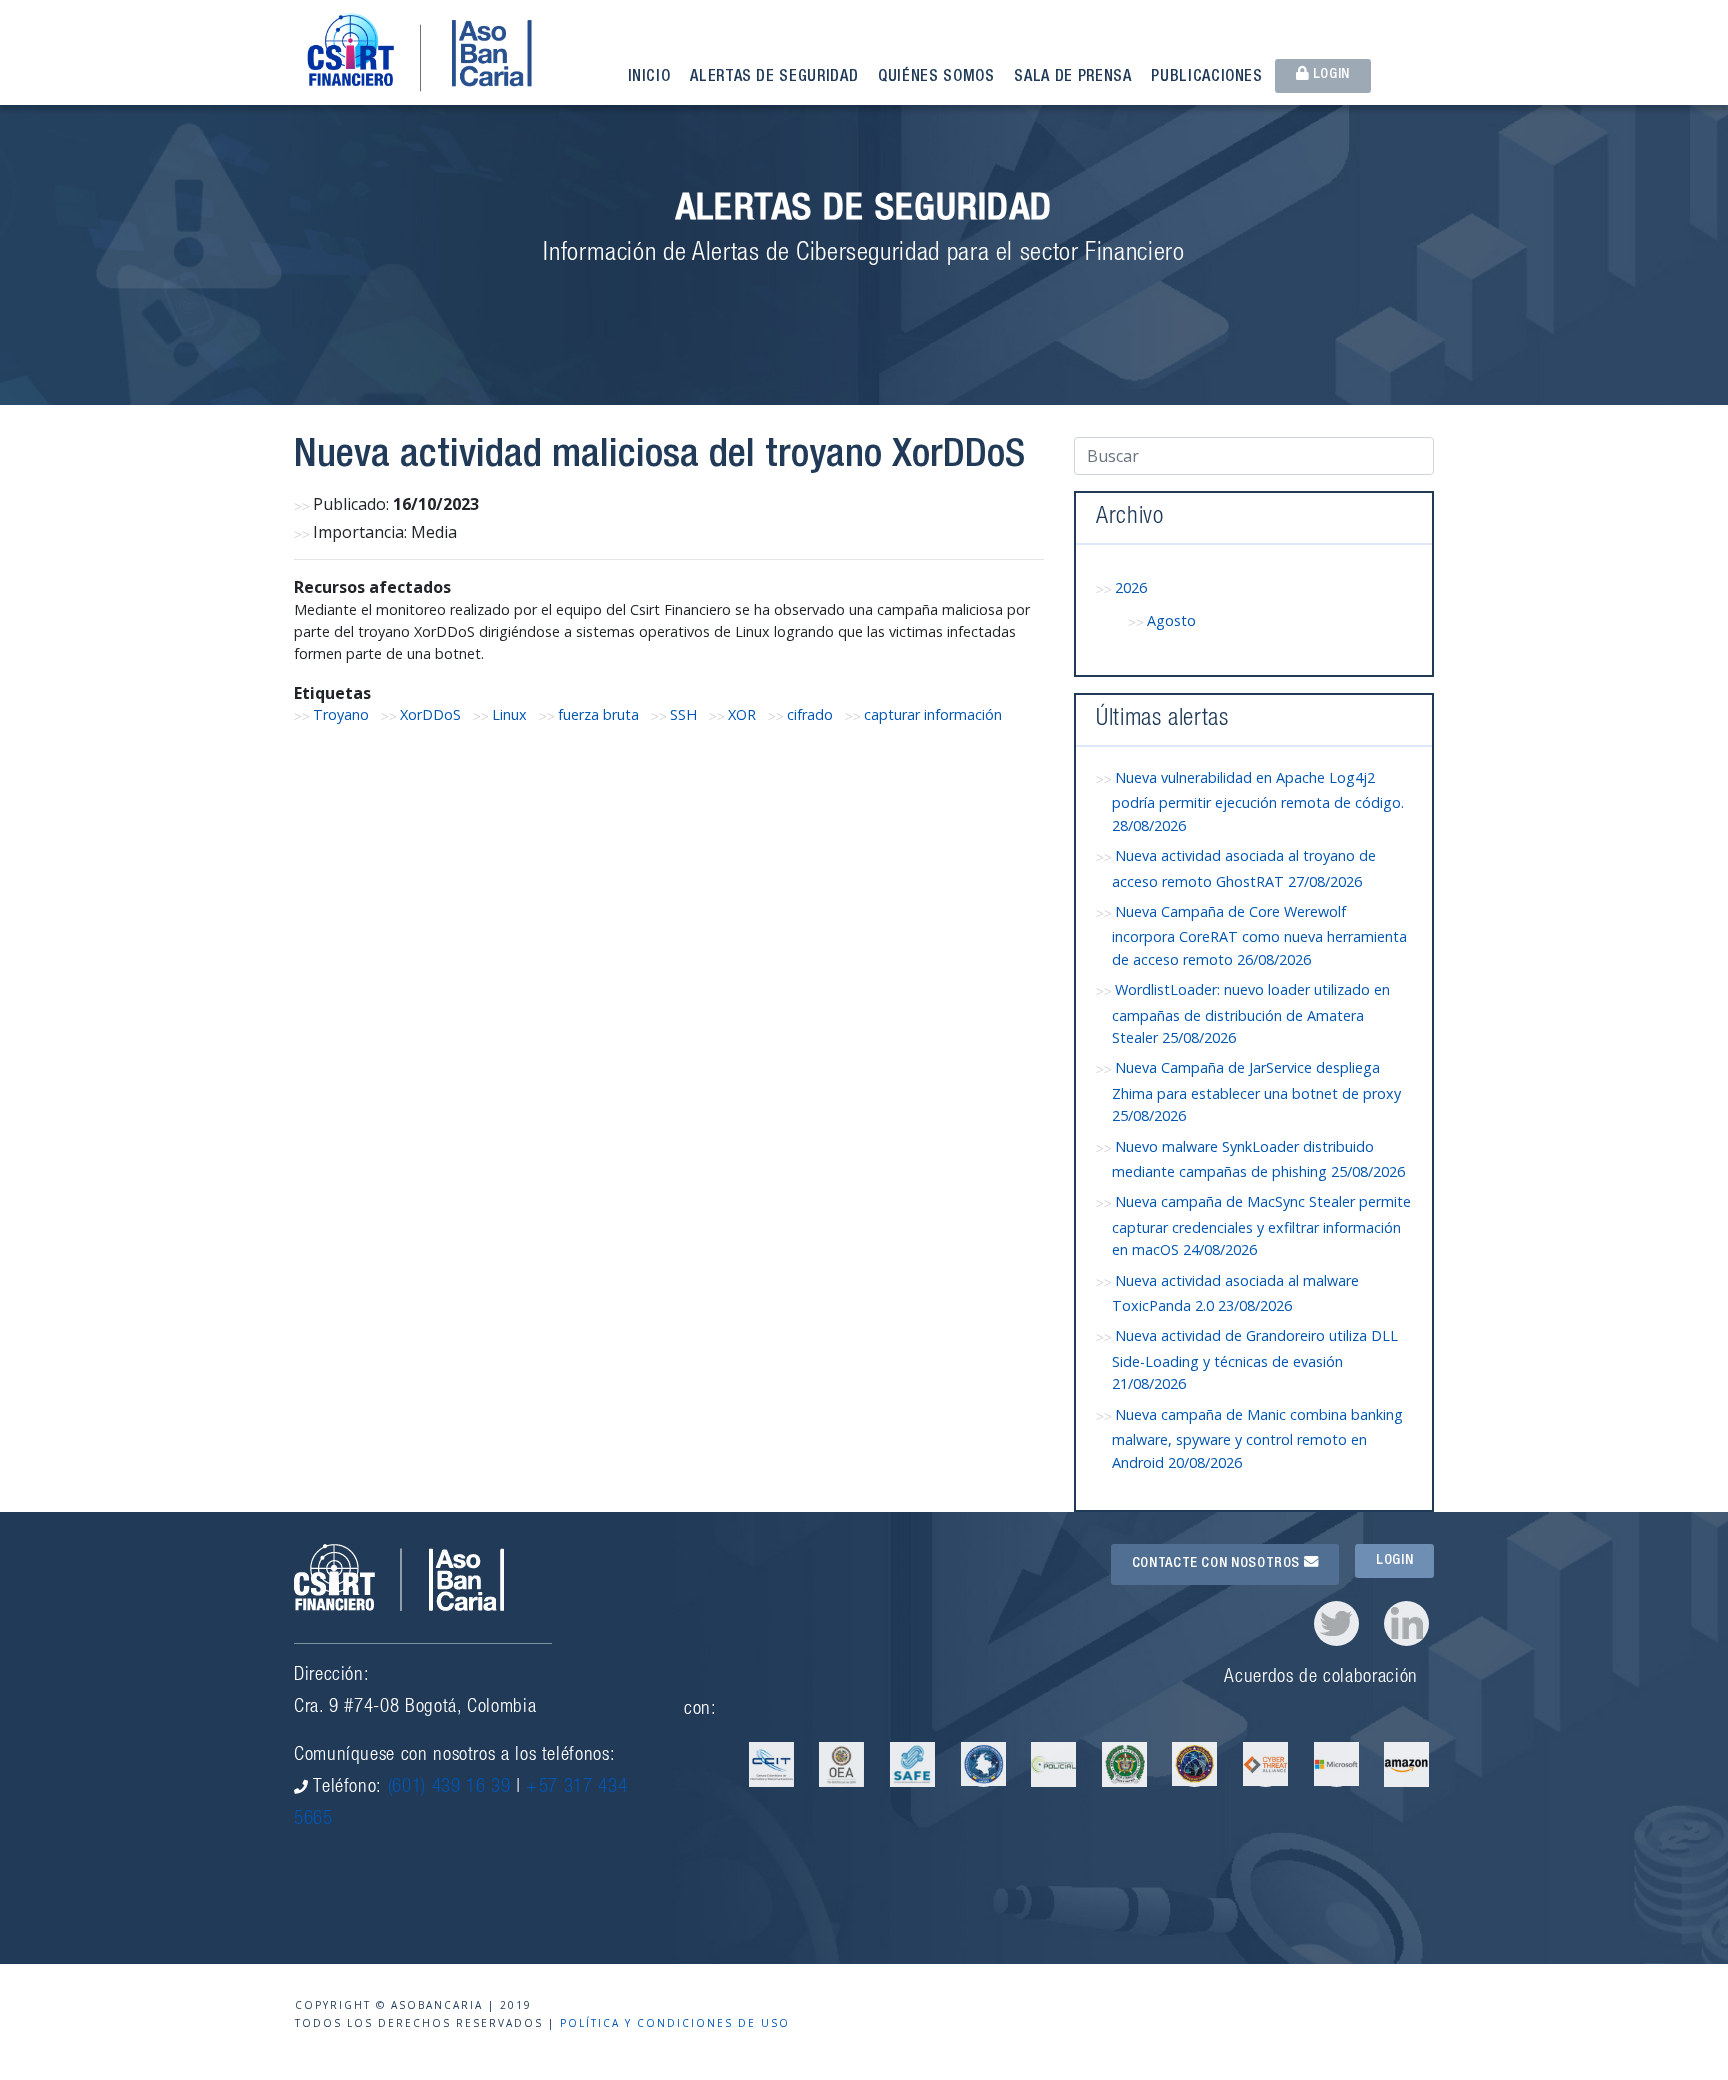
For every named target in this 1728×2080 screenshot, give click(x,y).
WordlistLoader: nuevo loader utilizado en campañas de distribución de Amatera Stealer (1251, 1013)
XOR (742, 714)
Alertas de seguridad (774, 78)
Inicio (649, 78)
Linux (509, 714)
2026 (1131, 587)
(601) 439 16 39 (449, 1787)
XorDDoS (430, 714)
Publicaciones (1206, 78)
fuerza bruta (598, 714)
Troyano (341, 714)
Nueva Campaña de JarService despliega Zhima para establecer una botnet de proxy (1256, 1091)
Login (1329, 75)
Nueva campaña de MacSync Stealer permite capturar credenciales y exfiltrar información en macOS (1261, 1225)
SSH (683, 714)
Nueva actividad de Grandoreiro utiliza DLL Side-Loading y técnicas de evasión (1255, 1359)
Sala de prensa (1072, 78)
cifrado (810, 714)
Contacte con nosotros (1218, 1564)
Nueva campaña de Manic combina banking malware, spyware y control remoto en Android (1257, 1438)
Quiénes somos (936, 78)
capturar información (933, 714)
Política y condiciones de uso (675, 2023)
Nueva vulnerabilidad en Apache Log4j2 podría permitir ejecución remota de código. (1258, 801)
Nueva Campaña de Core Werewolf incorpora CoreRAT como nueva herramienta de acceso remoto (1259, 935)
